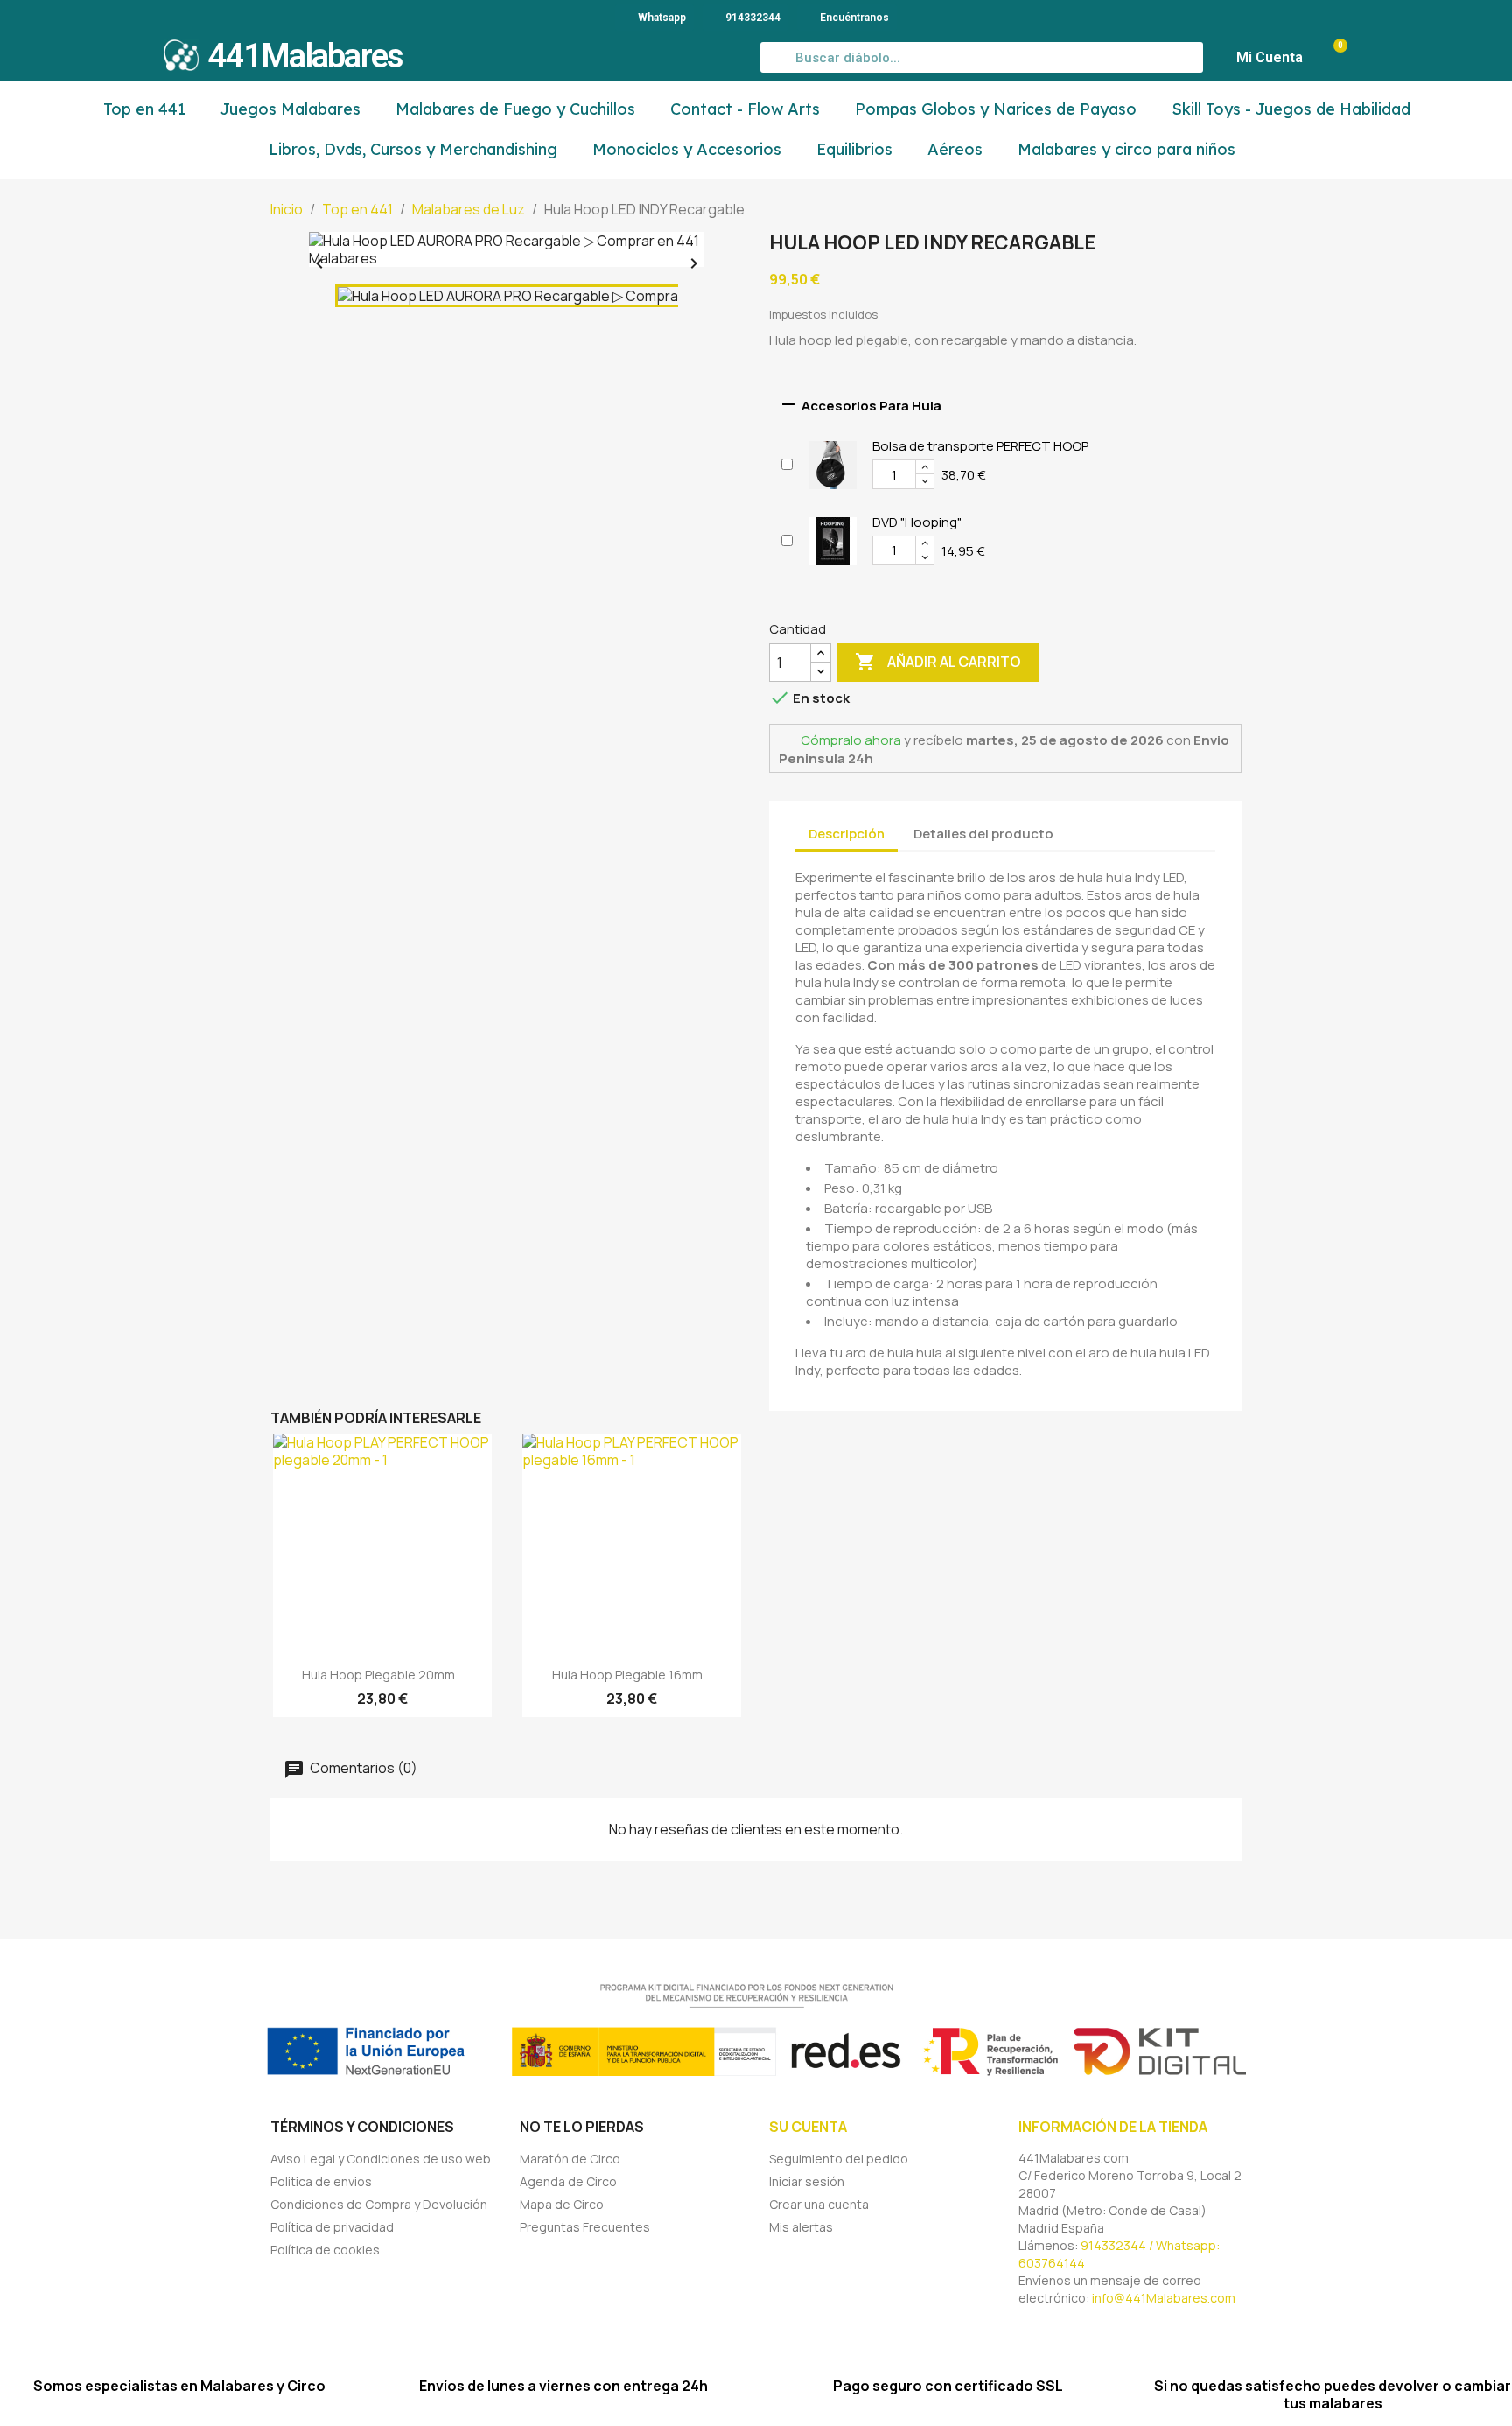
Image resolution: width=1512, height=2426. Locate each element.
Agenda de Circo (568, 2181)
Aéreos (955, 149)
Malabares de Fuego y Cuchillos (515, 109)
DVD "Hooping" (917, 522)
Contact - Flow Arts (745, 109)
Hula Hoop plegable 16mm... (631, 1675)
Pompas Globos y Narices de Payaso (996, 109)
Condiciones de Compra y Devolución (379, 2204)
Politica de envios (321, 2181)
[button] (1332, 58)
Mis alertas (801, 2227)
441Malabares (305, 56)
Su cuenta (808, 2127)
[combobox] (982, 57)
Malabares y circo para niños (1127, 149)
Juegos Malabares (290, 109)
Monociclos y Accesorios (687, 149)
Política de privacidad (332, 2227)
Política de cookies (325, 2250)
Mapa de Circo (562, 2204)
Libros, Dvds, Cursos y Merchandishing (413, 149)
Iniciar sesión (807, 2181)
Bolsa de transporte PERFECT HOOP (980, 446)
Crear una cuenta (819, 2204)
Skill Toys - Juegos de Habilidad (1291, 109)
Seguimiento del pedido (839, 2159)
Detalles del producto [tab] (983, 834)
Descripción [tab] (847, 834)
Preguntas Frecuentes (585, 2227)
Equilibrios (854, 149)
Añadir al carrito (938, 662)
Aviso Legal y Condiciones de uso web (381, 2159)
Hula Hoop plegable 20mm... (382, 1675)
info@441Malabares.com (1164, 2298)
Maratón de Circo (570, 2159)
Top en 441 (144, 109)
